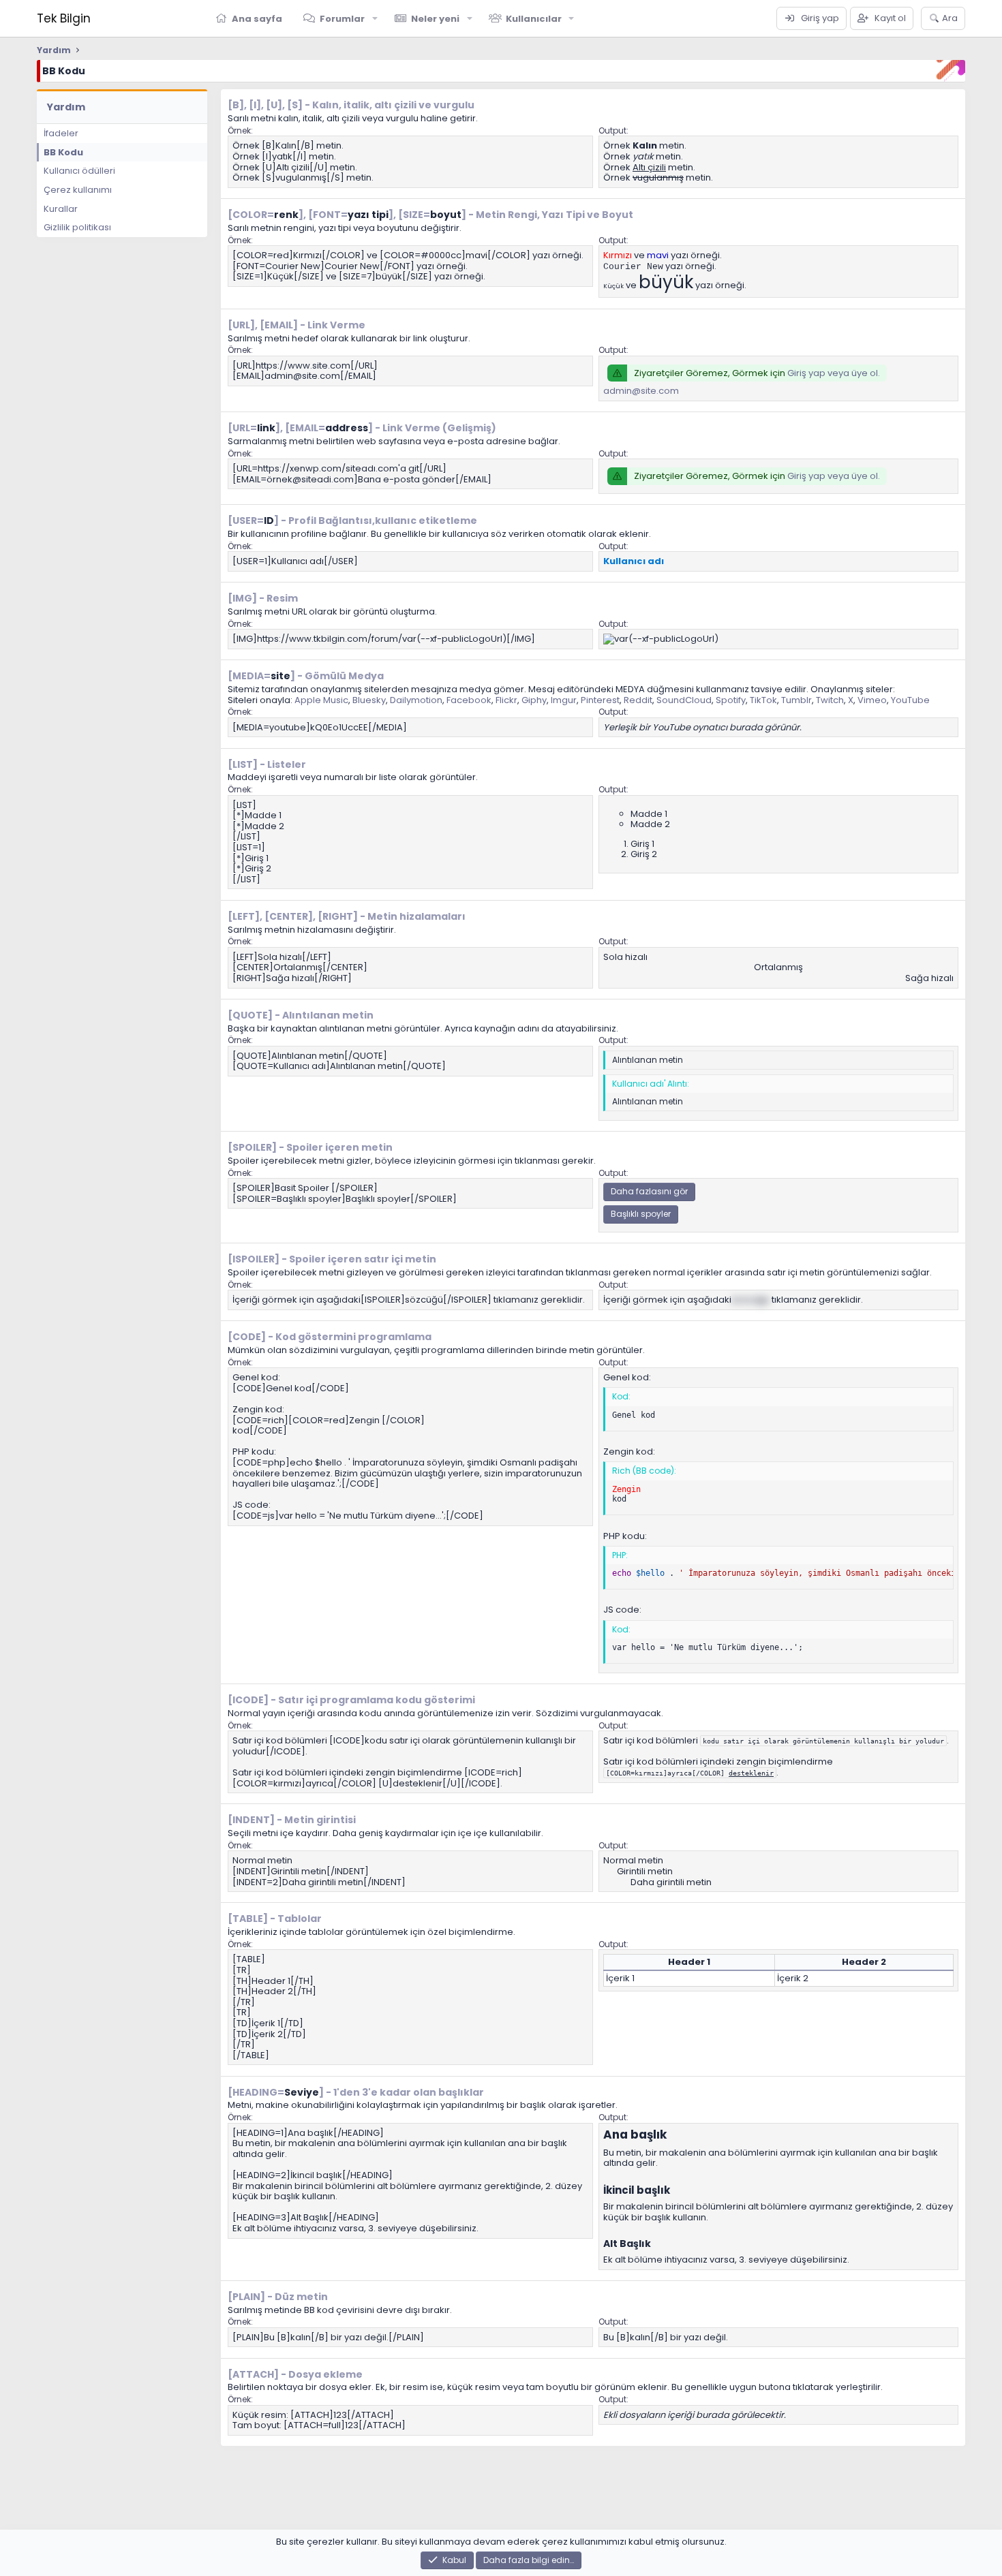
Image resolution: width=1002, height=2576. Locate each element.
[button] (375, 18)
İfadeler (61, 133)
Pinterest (600, 700)
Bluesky (369, 700)
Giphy (534, 700)
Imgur (564, 700)
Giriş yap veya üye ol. (834, 373)
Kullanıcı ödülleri (79, 171)
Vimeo (872, 700)
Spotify (731, 700)
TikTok (763, 700)
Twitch (830, 700)
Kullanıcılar (534, 19)
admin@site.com (641, 391)
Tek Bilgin (64, 18)
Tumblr (796, 700)
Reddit (638, 700)
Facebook (469, 700)
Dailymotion (416, 700)
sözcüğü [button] (750, 1300)
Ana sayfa (257, 19)
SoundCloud (684, 700)
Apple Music (321, 700)
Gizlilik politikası (77, 227)
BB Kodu (63, 152)
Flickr (506, 700)
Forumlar (342, 19)
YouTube (910, 700)
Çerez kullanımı (78, 190)
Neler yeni (435, 19)
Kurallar (61, 209)
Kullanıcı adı (634, 561)
